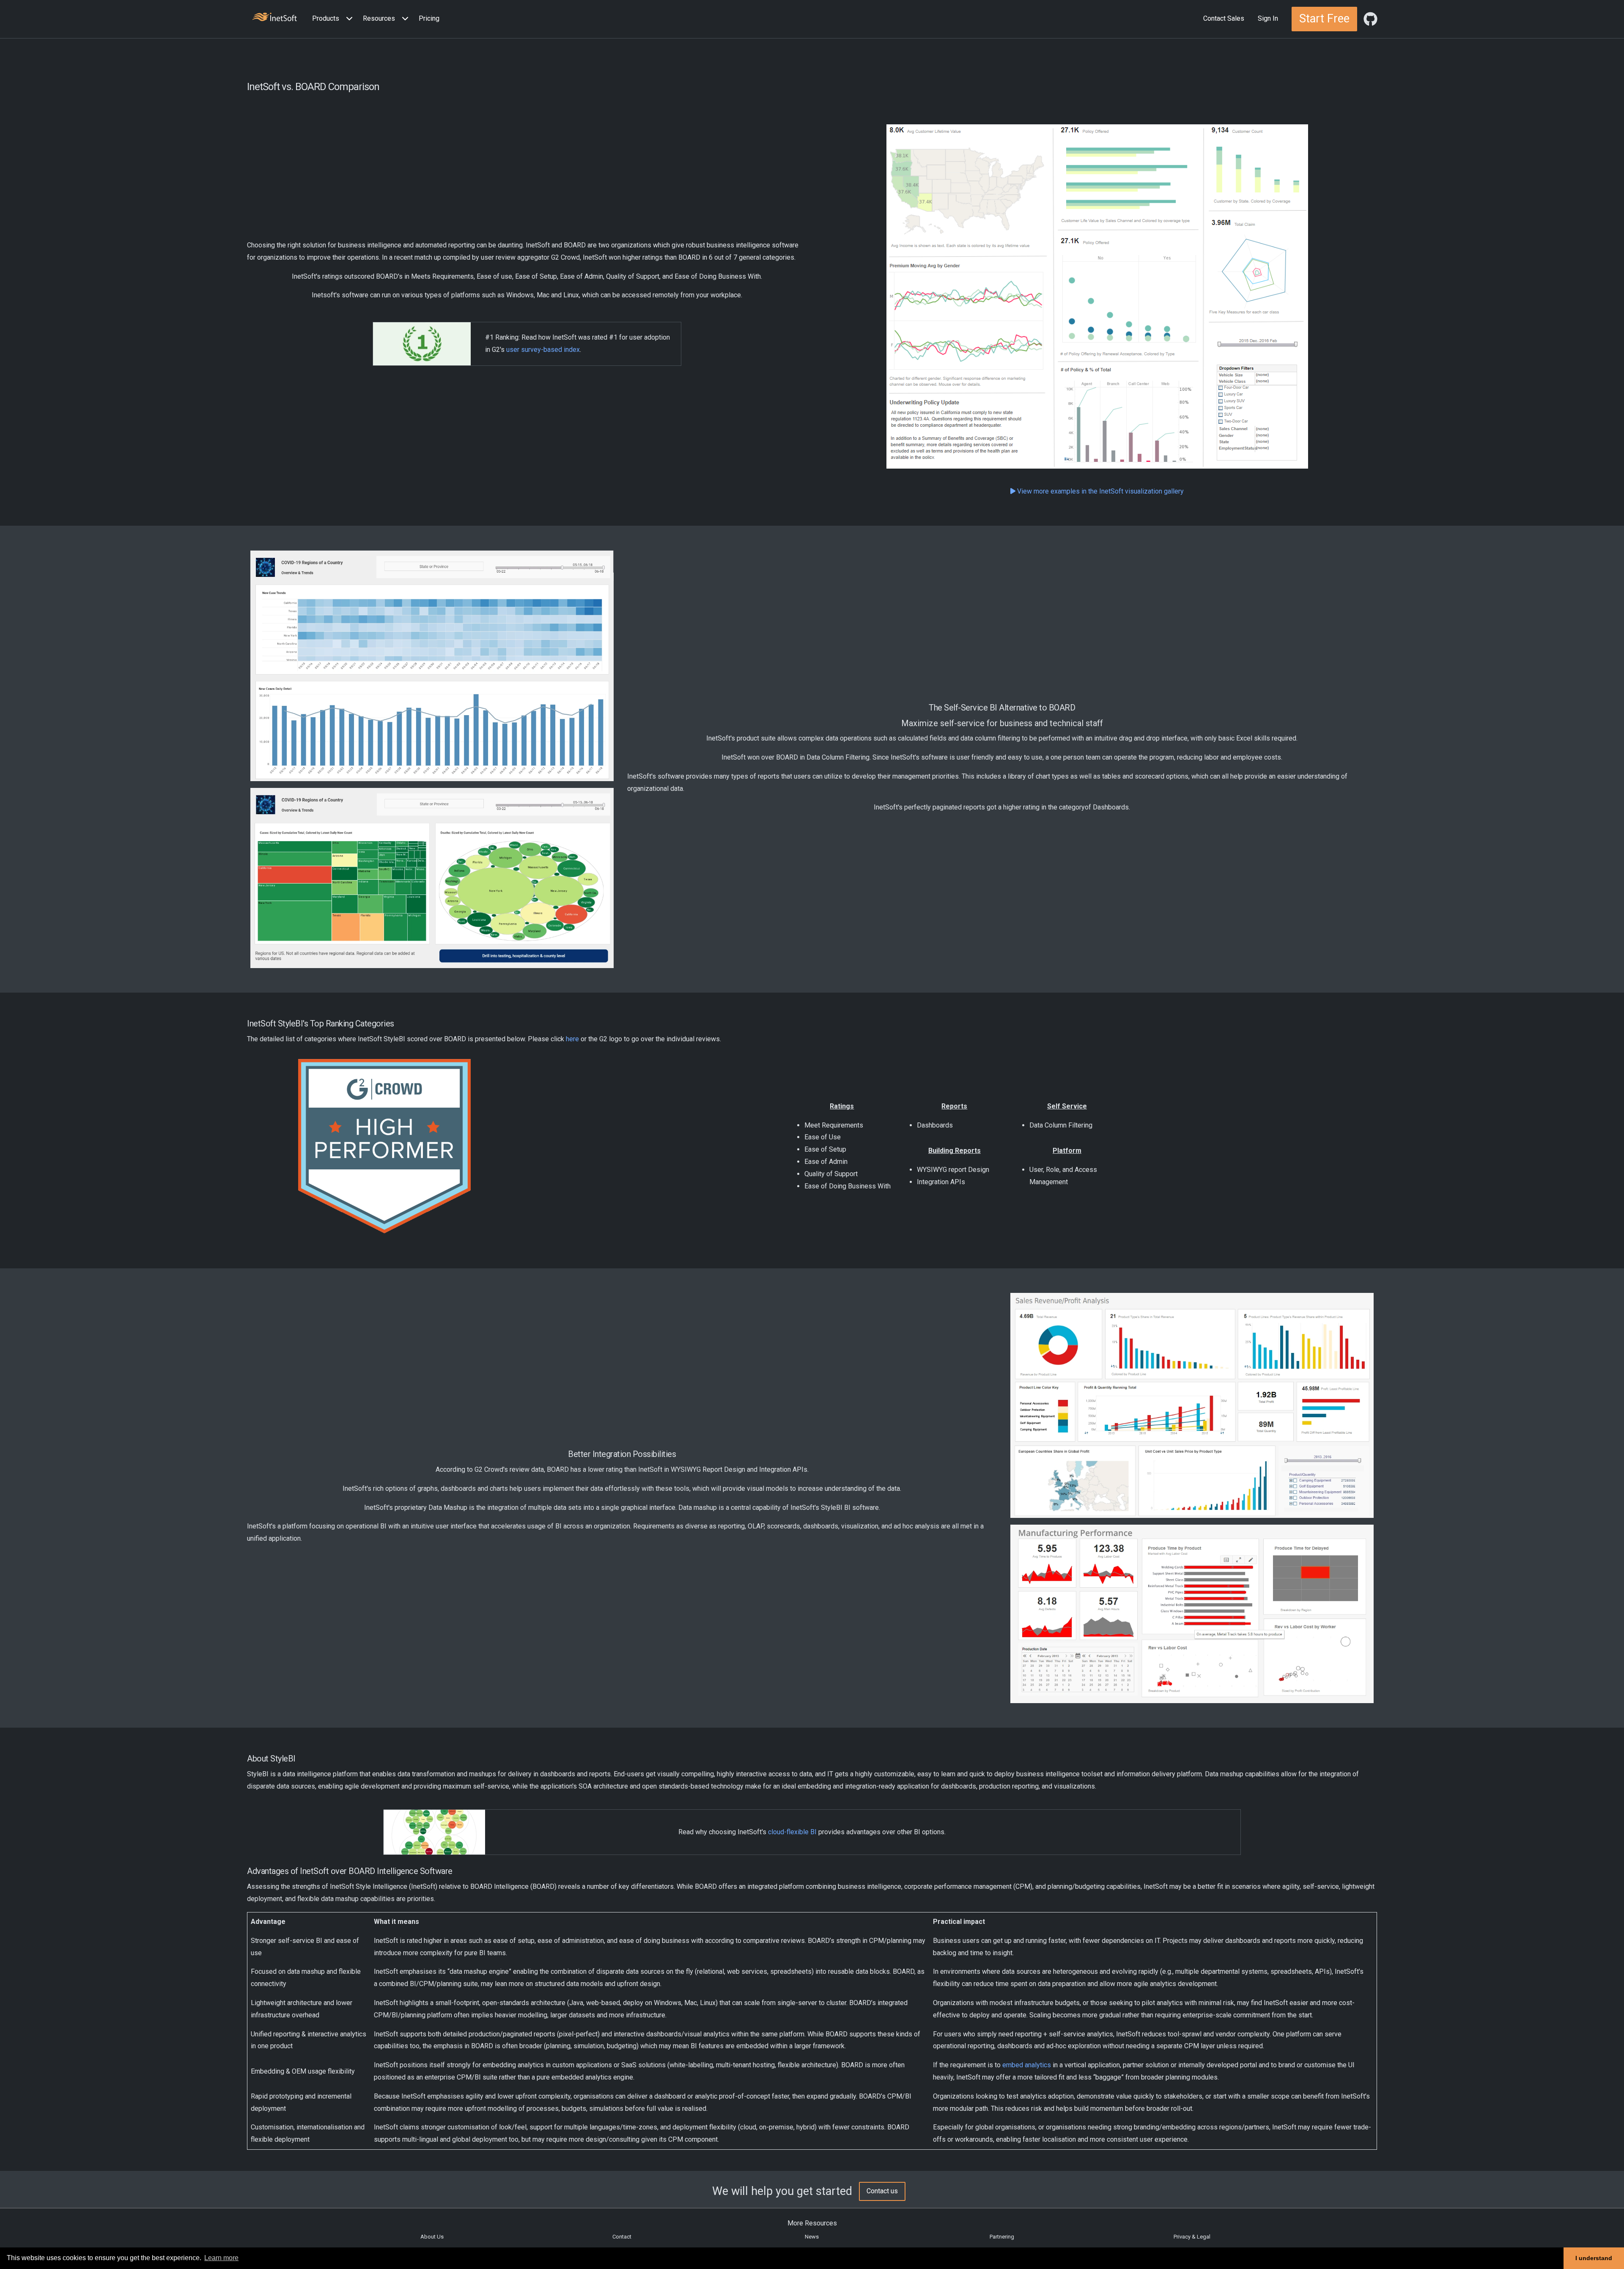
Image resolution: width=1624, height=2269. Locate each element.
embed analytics (1027, 2065)
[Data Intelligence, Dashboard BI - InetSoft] (274, 18)
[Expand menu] (348, 19)
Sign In (1268, 18)
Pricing (429, 18)
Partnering (1002, 2237)
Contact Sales (1224, 18)
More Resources (812, 2223)
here (572, 1039)
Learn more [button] (221, 2258)
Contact (622, 2237)
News (812, 2237)
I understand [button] (1594, 2258)
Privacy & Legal (1192, 2237)
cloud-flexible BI (792, 1832)
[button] (334, 19)
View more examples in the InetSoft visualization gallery (1100, 491)
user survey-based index (543, 350)
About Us (432, 2237)
